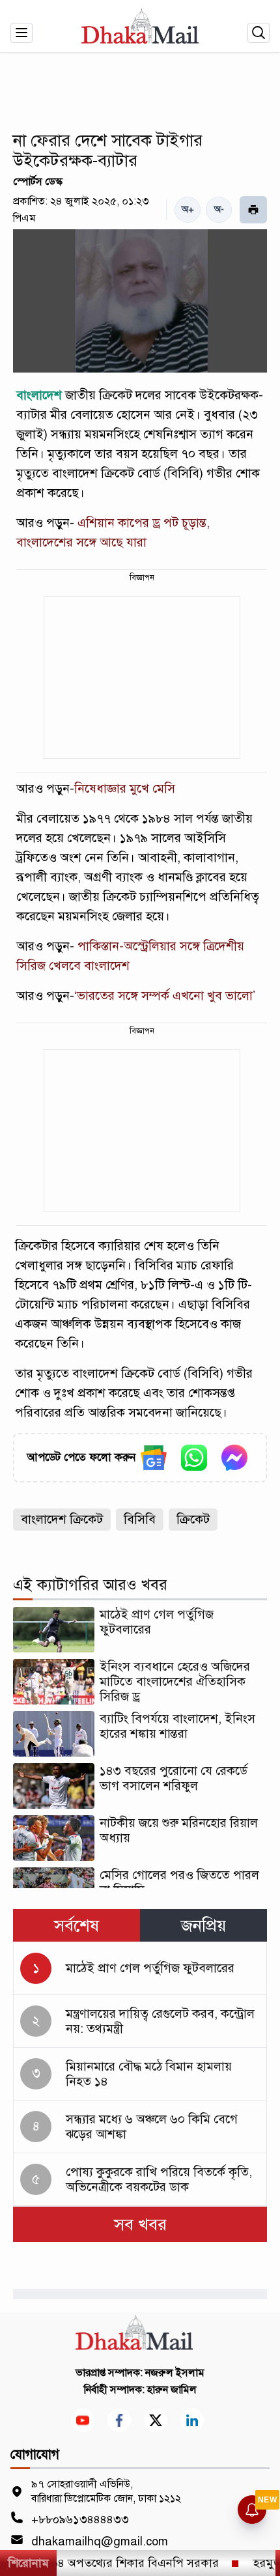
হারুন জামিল (172, 2390)
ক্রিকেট (193, 1519)
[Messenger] (234, 1458)
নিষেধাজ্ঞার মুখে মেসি (125, 788)
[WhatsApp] (194, 1458)
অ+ (188, 209)
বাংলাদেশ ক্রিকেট (62, 1519)
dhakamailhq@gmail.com (100, 2541)
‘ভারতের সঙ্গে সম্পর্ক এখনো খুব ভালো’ (165, 996)
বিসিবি (140, 1519)
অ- (219, 209)
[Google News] (154, 1458)
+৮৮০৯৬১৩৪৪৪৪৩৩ (80, 2519)
